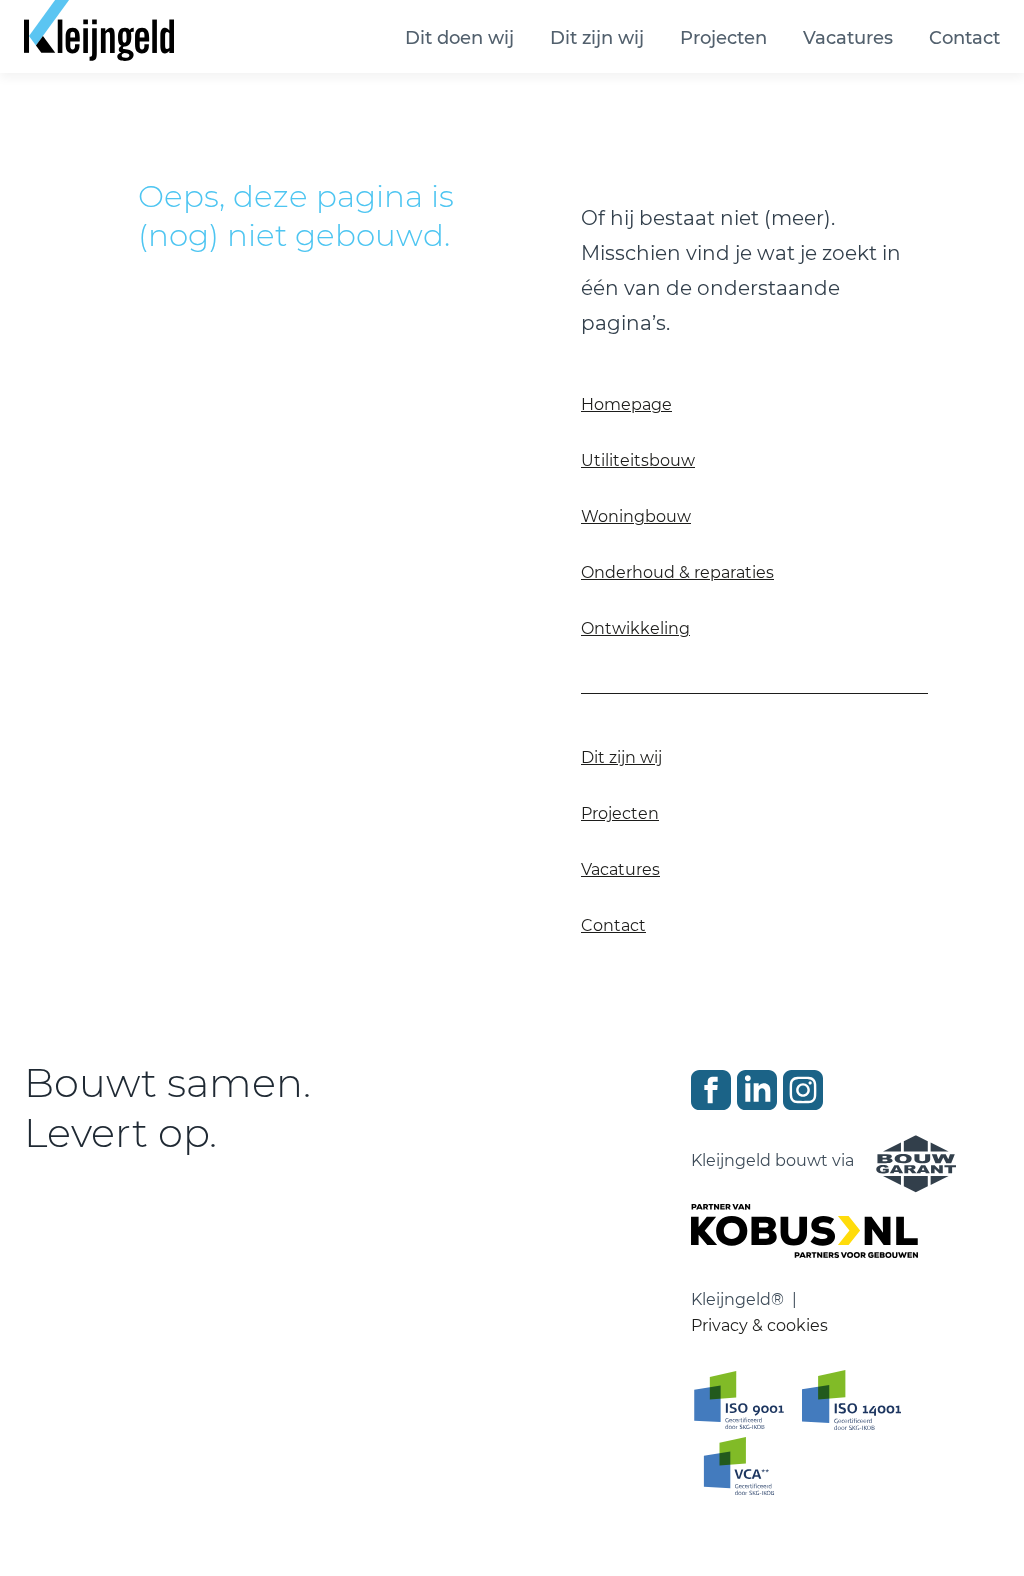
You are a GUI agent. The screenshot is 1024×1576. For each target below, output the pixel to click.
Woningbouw (636, 516)
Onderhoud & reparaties (677, 572)
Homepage (626, 404)
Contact (964, 38)
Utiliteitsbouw (638, 460)
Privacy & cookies (759, 1325)
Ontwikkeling (635, 628)
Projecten (723, 38)
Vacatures (848, 38)
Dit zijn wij (597, 38)
